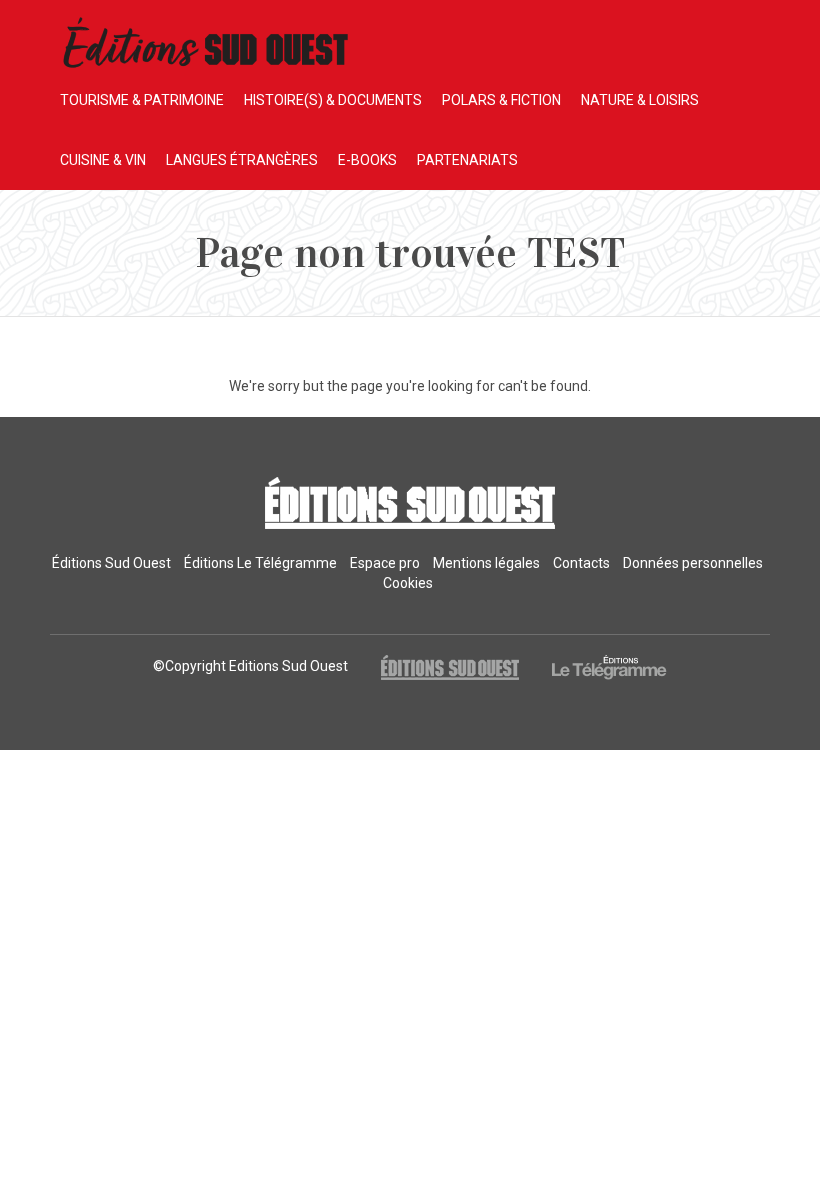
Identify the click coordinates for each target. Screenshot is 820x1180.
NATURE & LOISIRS (640, 100)
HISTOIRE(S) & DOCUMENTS (333, 100)
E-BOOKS (367, 160)
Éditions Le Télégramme (260, 563)
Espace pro (385, 563)
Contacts (581, 563)
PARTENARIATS (467, 160)
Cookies (408, 583)
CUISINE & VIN (103, 160)
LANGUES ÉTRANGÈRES (242, 160)
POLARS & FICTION (501, 100)
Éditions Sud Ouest (111, 563)
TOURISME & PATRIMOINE (142, 100)
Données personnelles (693, 563)
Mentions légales (486, 563)
